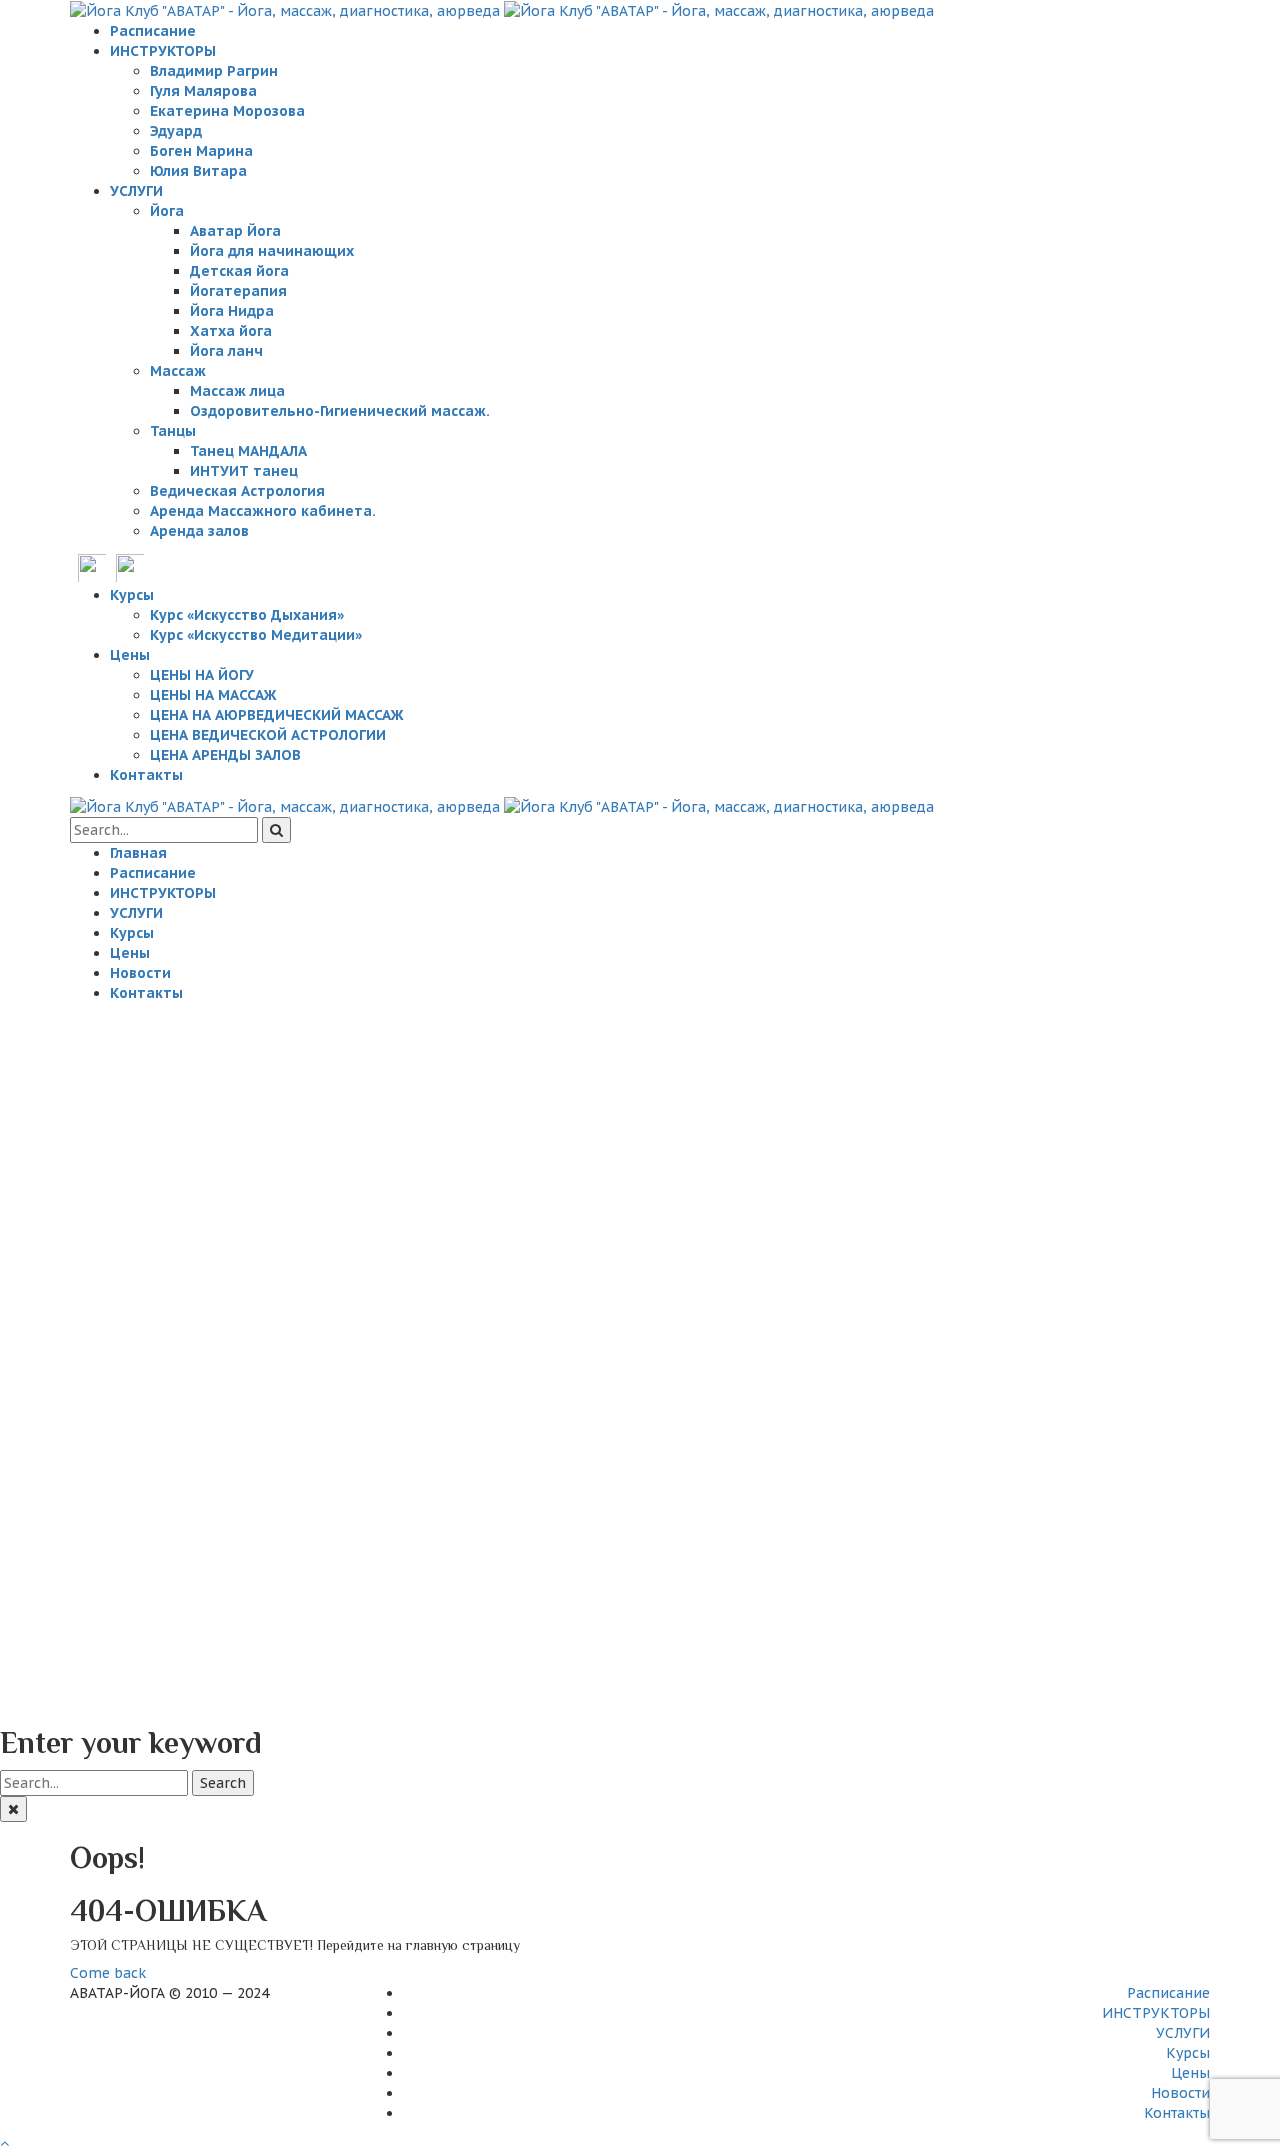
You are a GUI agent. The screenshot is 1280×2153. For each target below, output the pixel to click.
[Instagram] (130, 567)
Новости (1180, 2093)
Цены (1190, 2073)
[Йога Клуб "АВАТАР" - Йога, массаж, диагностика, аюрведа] (502, 10)
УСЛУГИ (1183, 2033)
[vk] (92, 567)
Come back (108, 1973)
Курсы (1188, 2053)
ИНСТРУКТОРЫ (1156, 2013)
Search (223, 1783)
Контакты (1177, 2113)
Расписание (1168, 1993)
